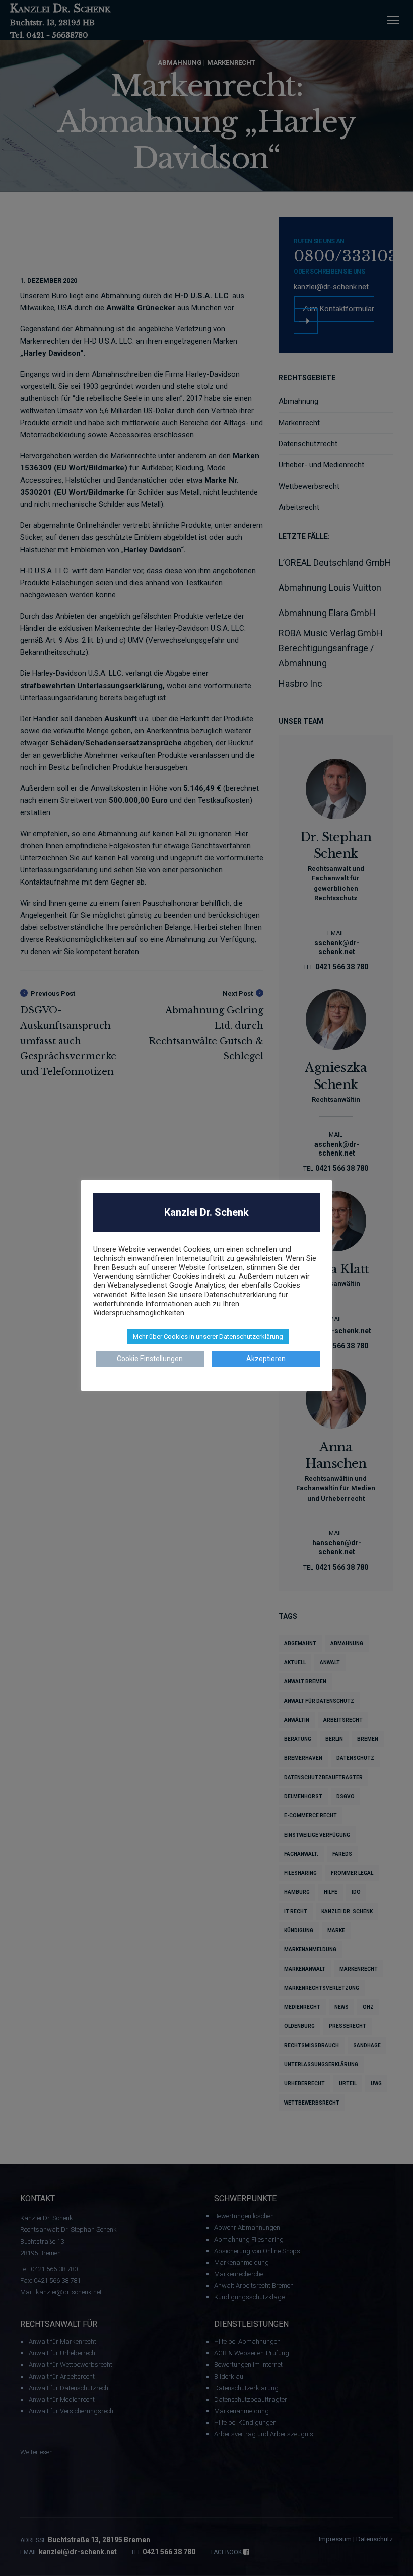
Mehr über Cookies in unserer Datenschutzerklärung (208, 1337)
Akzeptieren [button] (266, 1359)
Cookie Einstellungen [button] (150, 1359)
